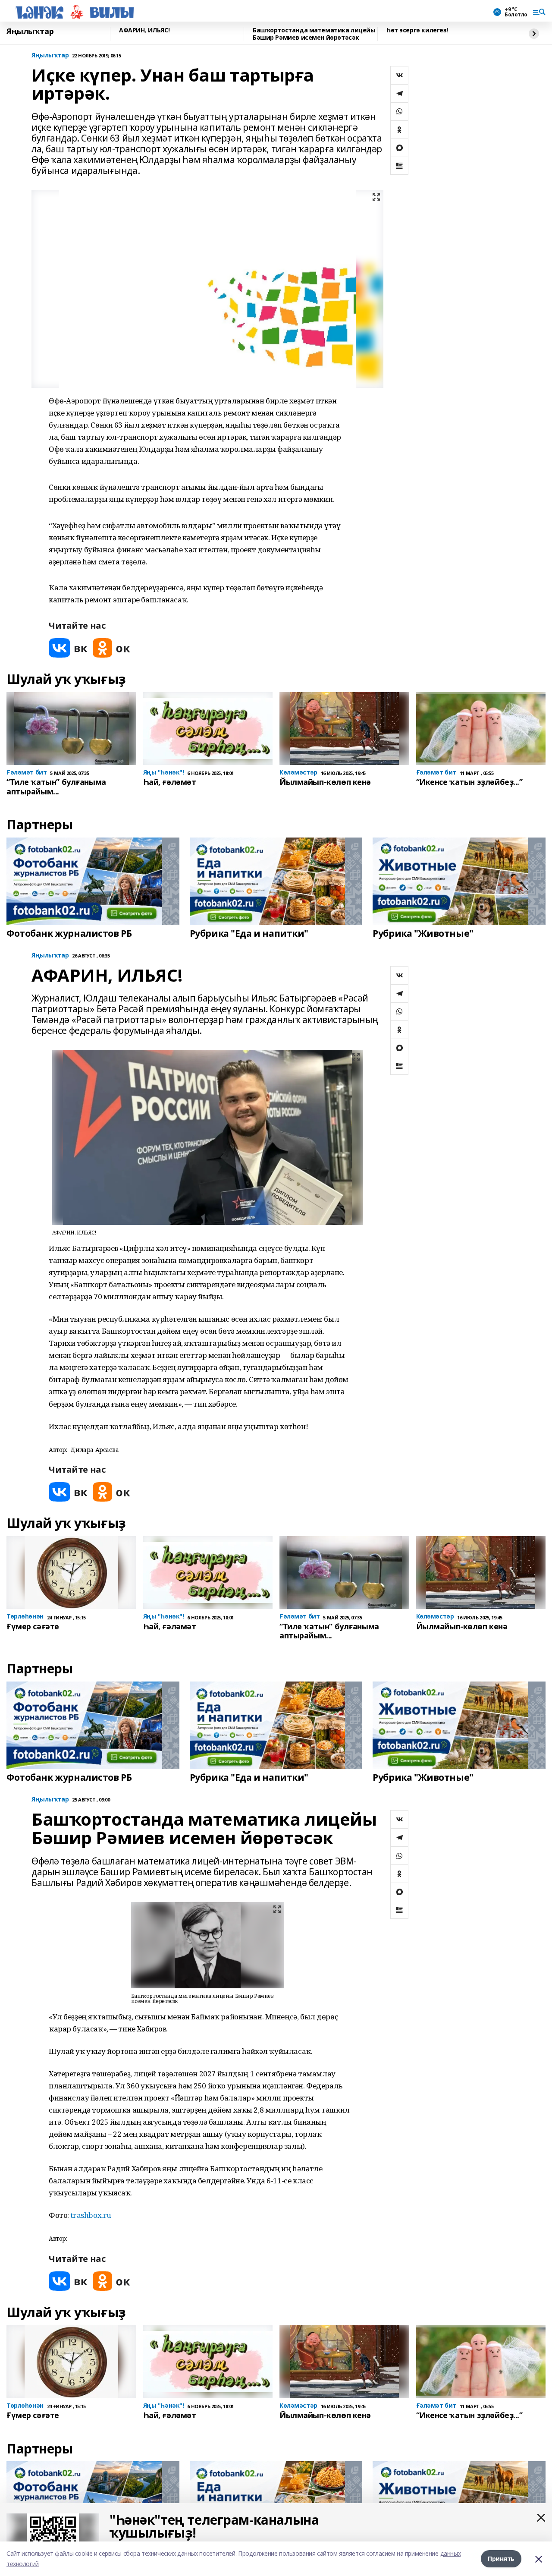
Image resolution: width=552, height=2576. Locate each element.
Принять (501, 2559)
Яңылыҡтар (30, 31)
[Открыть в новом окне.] (68, 648)
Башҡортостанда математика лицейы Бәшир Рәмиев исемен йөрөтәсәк (314, 34)
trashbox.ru (91, 2215)
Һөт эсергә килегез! (417, 30)
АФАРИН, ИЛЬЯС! (144, 30)
